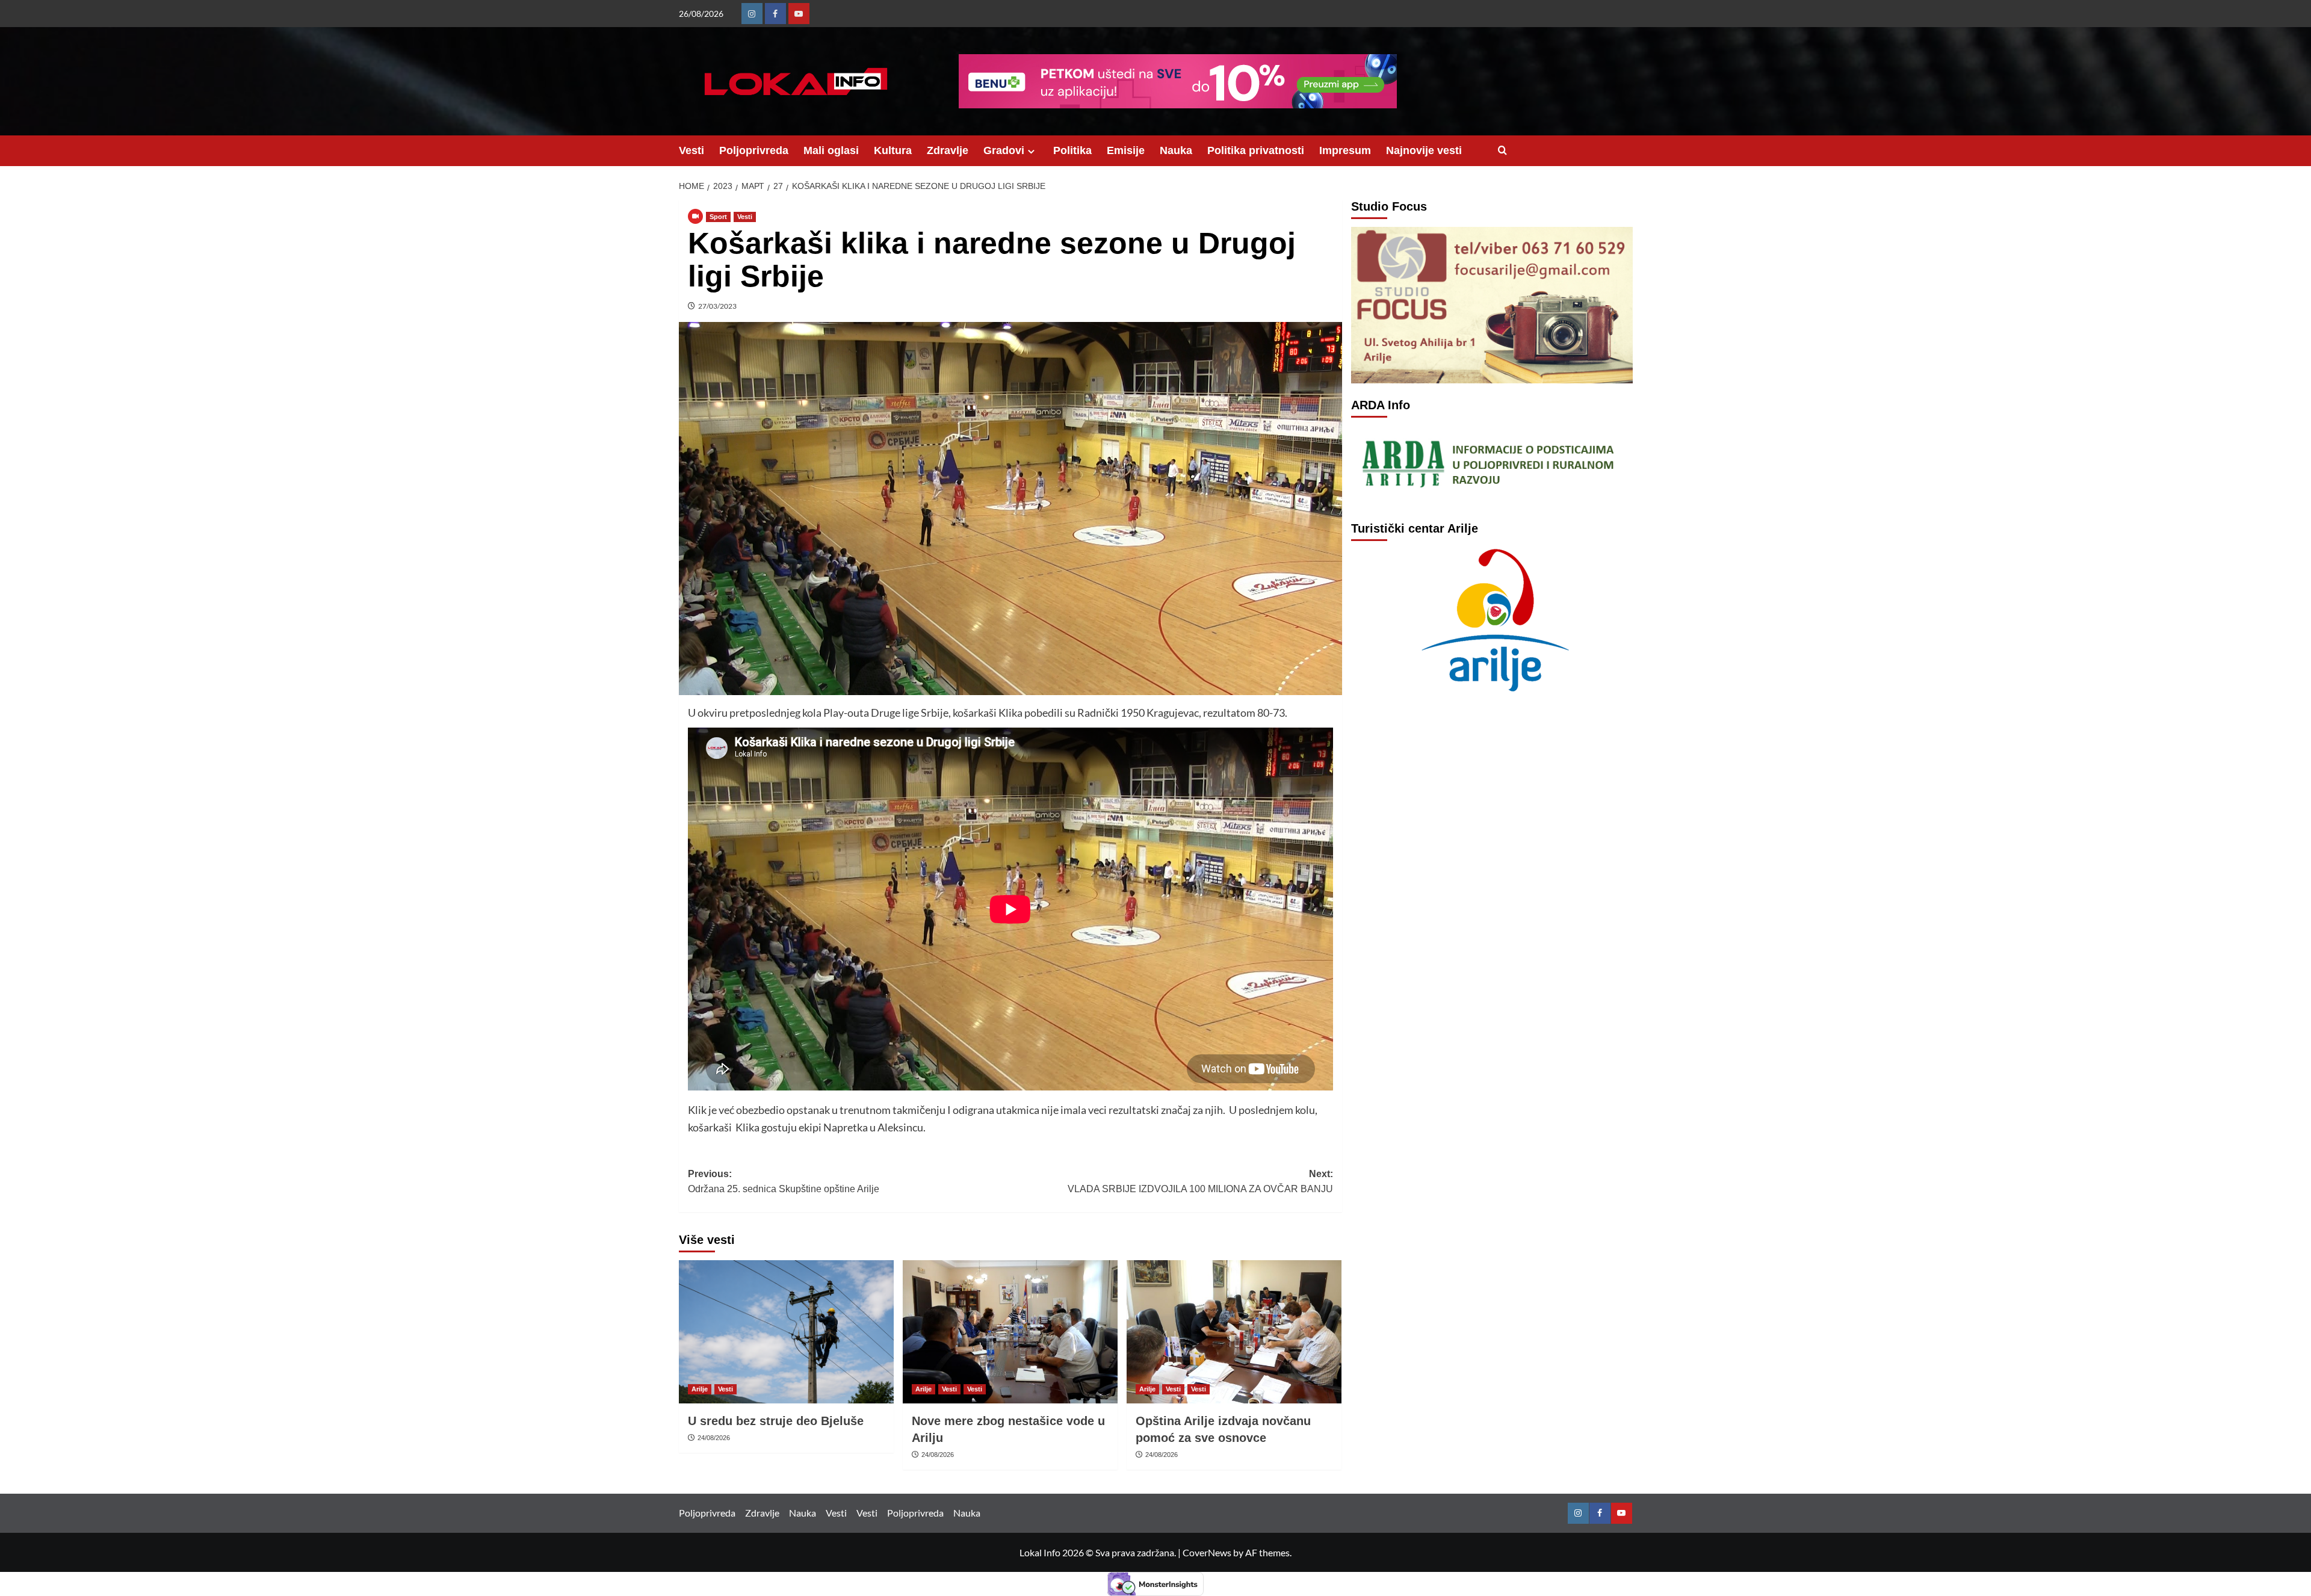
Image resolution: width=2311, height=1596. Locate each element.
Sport (718, 217)
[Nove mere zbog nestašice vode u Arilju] (1010, 1332)
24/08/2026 (714, 1438)
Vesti (691, 150)
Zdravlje (948, 150)
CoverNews (1207, 1552)
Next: (1200, 1182)
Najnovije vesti (1424, 150)
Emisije (1126, 150)
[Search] (1502, 151)
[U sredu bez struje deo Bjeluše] (786, 1332)
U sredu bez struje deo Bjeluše (776, 1421)
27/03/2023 (717, 306)
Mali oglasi (831, 150)
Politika (1072, 150)
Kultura (893, 150)
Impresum (1345, 150)
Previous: (784, 1182)
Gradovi (1004, 150)
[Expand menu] (1031, 151)
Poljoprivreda (754, 150)
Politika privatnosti (1256, 150)
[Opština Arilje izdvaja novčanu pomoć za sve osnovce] (1234, 1332)
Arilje (700, 1389)
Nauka (1176, 150)
